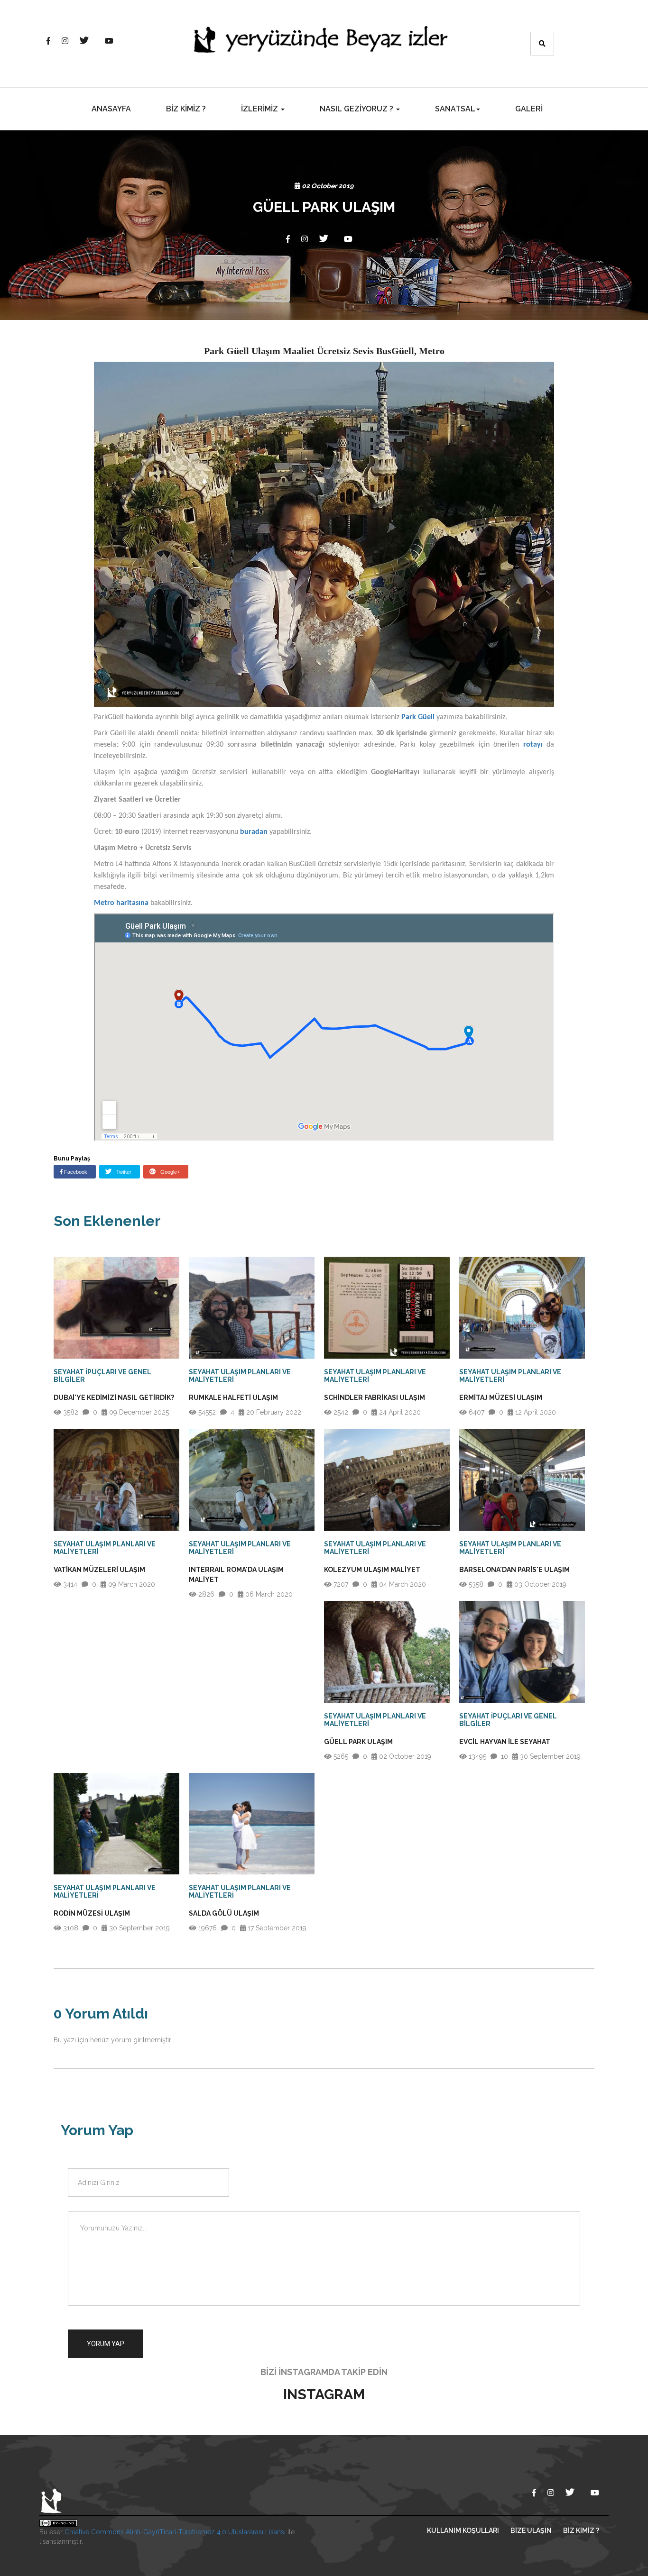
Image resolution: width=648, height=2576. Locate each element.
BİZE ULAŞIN (531, 2530)
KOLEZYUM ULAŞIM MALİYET (372, 1570)
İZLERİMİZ (260, 109)
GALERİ (529, 109)
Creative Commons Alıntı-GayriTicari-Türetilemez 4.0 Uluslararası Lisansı (175, 2532)
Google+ (169, 1172)
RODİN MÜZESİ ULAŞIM (92, 1913)
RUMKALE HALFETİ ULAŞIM (233, 1398)
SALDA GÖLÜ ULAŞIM (224, 1913)
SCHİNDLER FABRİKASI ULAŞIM (375, 1398)
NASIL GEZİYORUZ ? (357, 109)
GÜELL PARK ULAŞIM (358, 1742)
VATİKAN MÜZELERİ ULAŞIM (99, 1570)
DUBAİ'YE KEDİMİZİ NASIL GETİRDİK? (114, 1398)
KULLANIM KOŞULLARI (463, 2530)
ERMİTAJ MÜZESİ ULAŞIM (501, 1398)
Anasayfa (111, 109)
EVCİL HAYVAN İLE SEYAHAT (505, 1742)
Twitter (123, 1172)
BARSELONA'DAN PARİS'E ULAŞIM (514, 1570)
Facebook (75, 1172)
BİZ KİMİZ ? (186, 109)
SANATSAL (455, 109)
